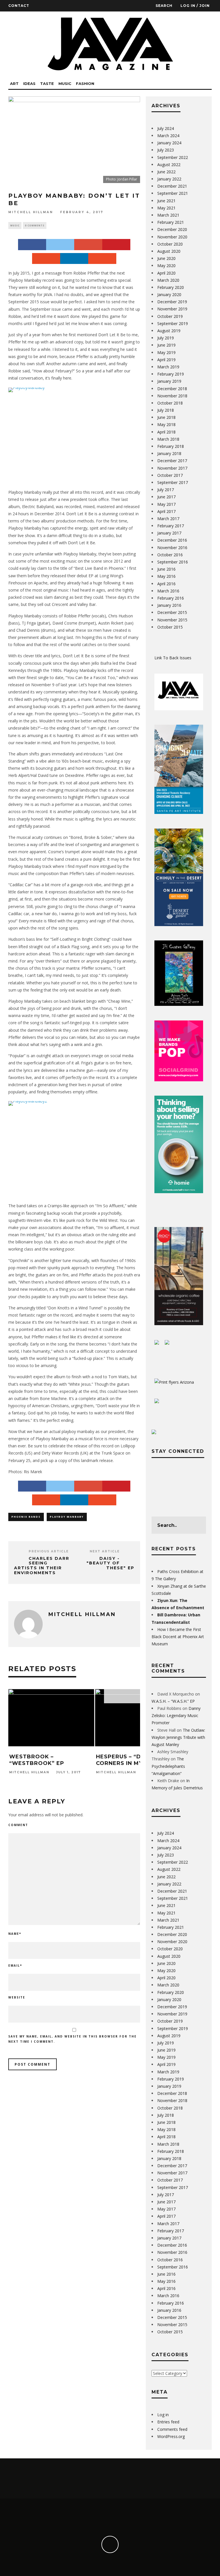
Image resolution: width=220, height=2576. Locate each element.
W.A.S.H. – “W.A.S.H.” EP (173, 1701)
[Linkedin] (74, 258)
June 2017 (166, 497)
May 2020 (166, 266)
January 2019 (169, 381)
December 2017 (172, 461)
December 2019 (172, 302)
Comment (18, 1825)
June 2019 (166, 345)
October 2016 (170, 555)
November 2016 (172, 548)
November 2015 (172, 620)
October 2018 (170, 403)
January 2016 (169, 605)
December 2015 (172, 612)
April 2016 (166, 584)
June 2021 (166, 201)
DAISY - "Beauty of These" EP (110, 1563)
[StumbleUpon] (46, 258)
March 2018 (168, 439)
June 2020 (166, 258)
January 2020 (169, 294)
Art (14, 83)
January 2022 (169, 179)
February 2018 (171, 446)
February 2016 (171, 598)
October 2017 (170, 475)
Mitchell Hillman (31, 212)
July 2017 (166, 490)
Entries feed (168, 2422)
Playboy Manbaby (67, 1517)
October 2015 (170, 627)
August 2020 (169, 251)
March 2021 (168, 215)
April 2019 (166, 360)
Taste (47, 83)
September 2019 (173, 323)
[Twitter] (60, 244)
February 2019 (171, 374)
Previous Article (49, 1551)
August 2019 (169, 331)
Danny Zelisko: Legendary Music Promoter (176, 1715)
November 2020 (172, 237)
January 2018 (169, 453)
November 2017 (172, 468)
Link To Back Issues (173, 658)
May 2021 (166, 208)
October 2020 (170, 244)
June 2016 (166, 569)
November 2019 (172, 309)
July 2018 (166, 410)
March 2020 (168, 280)
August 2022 (169, 165)
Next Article (105, 1551)
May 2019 (166, 352)
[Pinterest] (116, 244)
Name (15, 1934)
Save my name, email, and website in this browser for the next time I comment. (72, 2039)
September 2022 (173, 157)
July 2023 (166, 150)
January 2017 (169, 533)
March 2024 (168, 136)
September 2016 (173, 562)
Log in (163, 2415)
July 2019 (166, 338)
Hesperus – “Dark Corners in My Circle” (132, 1760)
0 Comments (35, 225)
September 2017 (173, 482)
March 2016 (168, 591)
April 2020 (166, 273)
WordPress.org (171, 2436)
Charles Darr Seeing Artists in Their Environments (42, 1566)
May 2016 (166, 576)
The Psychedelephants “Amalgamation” (168, 1766)
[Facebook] (32, 244)
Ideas (29, 83)
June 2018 (166, 417)
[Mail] (102, 258)
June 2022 (166, 172)
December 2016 (172, 540)
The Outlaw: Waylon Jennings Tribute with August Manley (178, 1737)
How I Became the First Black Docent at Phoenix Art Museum (178, 1637)
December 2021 (172, 186)
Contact (19, 6)
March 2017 (168, 519)
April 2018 (166, 432)
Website (17, 1997)
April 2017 (166, 511)
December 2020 (172, 229)
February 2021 (171, 222)
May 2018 (166, 424)
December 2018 (172, 389)
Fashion (85, 83)
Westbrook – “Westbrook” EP (37, 1760)
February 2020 (171, 287)
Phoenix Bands (26, 1517)
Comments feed (172, 2429)
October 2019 (170, 316)
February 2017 (171, 526)
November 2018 (172, 396)
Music (65, 83)
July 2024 (166, 128)
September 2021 (173, 193)
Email (15, 1965)
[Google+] (88, 244)
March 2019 (168, 367)
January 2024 (169, 143)
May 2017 (166, 504)
